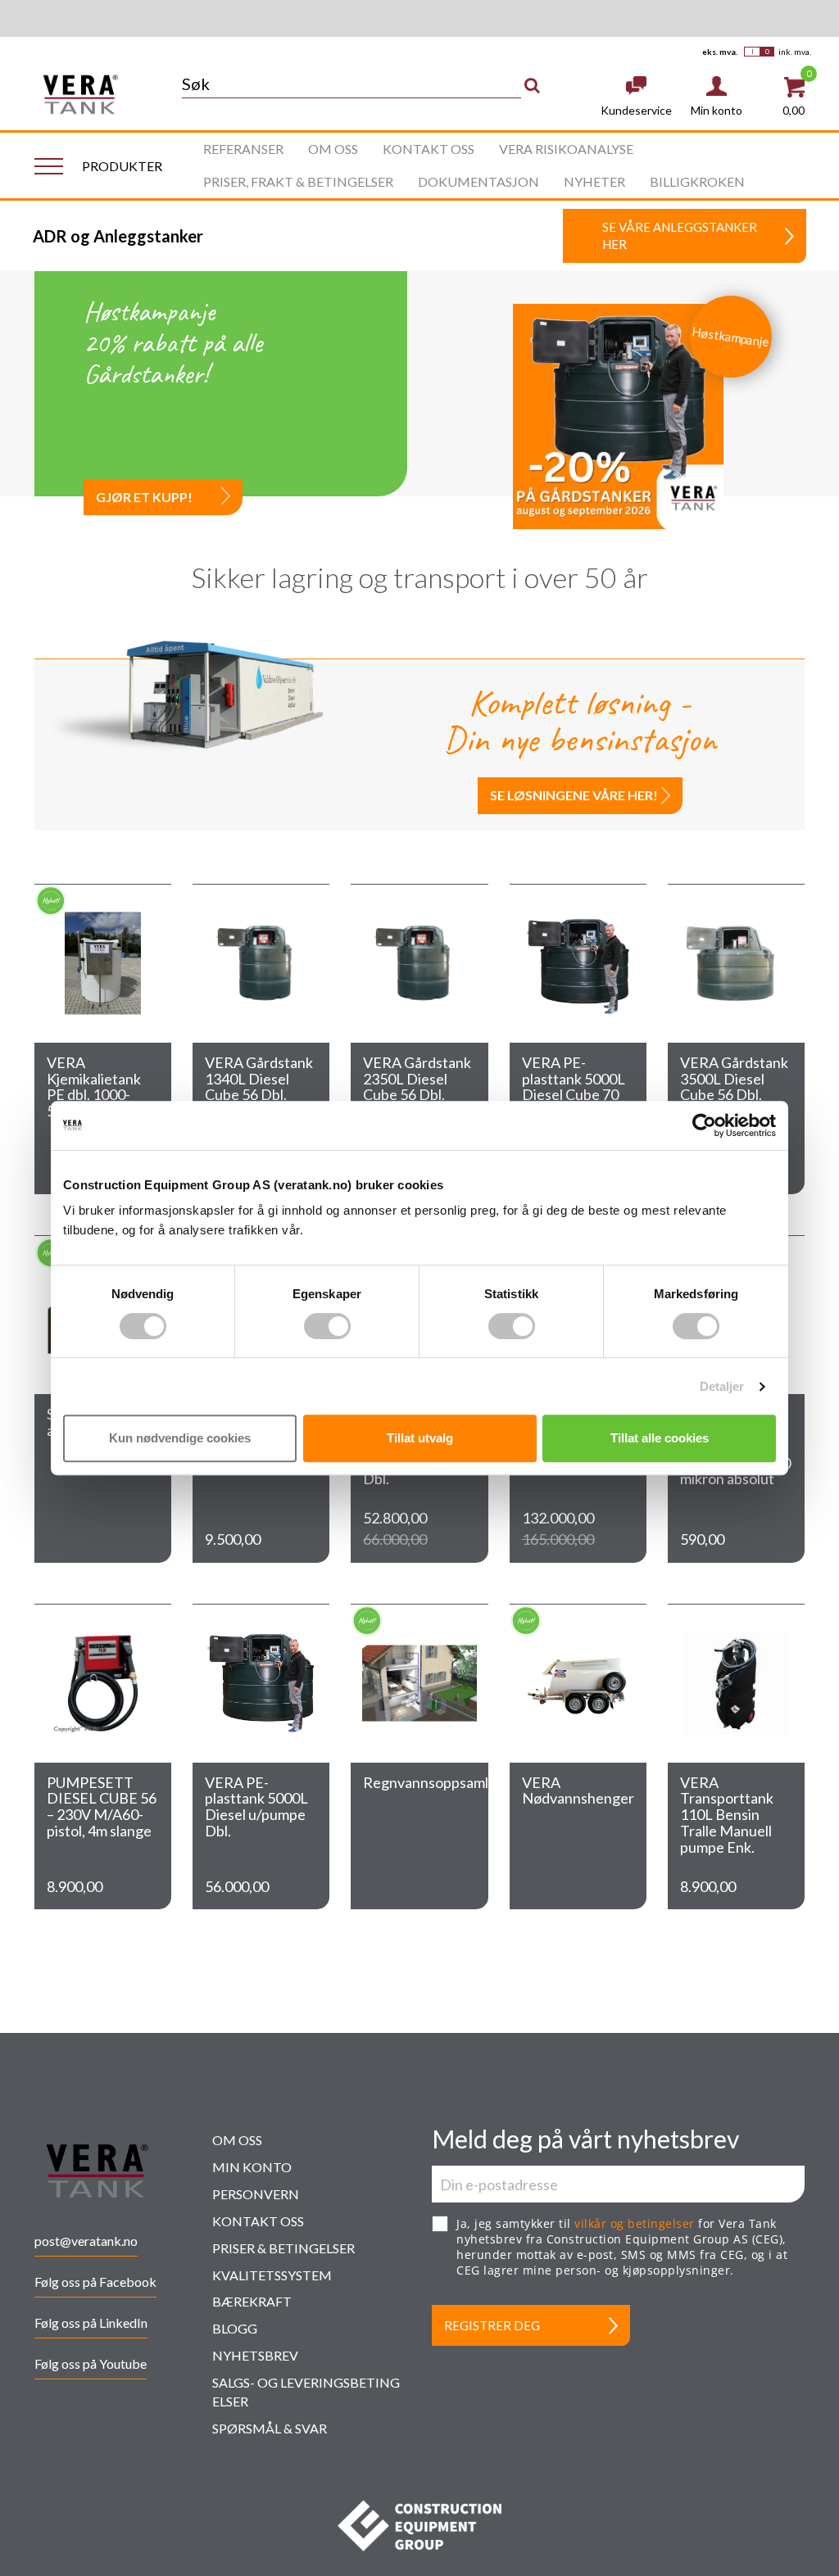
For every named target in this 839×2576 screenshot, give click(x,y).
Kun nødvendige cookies (180, 1438)
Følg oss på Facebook (95, 2282)
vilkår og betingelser (635, 2223)
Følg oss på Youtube (91, 2363)
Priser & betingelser (283, 2248)
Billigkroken (697, 181)
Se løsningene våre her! (574, 795)
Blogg (235, 2328)
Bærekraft (252, 2301)
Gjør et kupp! (144, 497)
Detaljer (722, 1386)
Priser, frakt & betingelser (298, 181)
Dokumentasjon (478, 181)
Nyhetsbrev (255, 2355)
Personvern (256, 2194)
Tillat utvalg (420, 1438)
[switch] (327, 1326)
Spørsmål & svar (270, 2428)
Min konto (252, 2167)
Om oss (333, 149)
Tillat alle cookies (660, 1438)
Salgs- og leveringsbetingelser (306, 2392)
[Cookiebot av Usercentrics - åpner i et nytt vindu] (704, 1125)
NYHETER (594, 181)
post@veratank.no (86, 2241)
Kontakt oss (429, 149)
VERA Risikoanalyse (566, 149)
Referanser (243, 149)
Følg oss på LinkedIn (91, 2322)
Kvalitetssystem (272, 2275)
